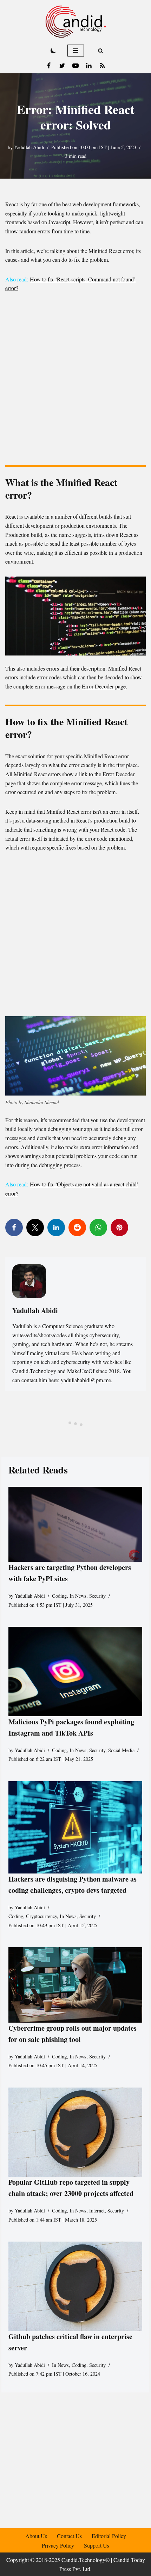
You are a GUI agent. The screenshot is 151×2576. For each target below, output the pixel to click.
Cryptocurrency (41, 1916)
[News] (102, 66)
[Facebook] (49, 66)
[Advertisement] (75, 381)
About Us (36, 2536)
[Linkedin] (89, 66)
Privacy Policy (58, 2545)
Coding (59, 1596)
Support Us (97, 2545)
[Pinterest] (119, 1227)
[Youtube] (75, 66)
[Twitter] (62, 66)
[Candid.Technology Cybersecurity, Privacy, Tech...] (76, 22)
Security (97, 1596)
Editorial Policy (109, 2536)
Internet (97, 2211)
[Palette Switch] (53, 51)
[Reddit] (77, 1227)
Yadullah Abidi (29, 147)
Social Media (121, 1750)
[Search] (101, 51)
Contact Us (69, 2536)
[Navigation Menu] (76, 51)
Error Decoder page (104, 686)
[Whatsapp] (98, 1227)
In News (78, 1596)
